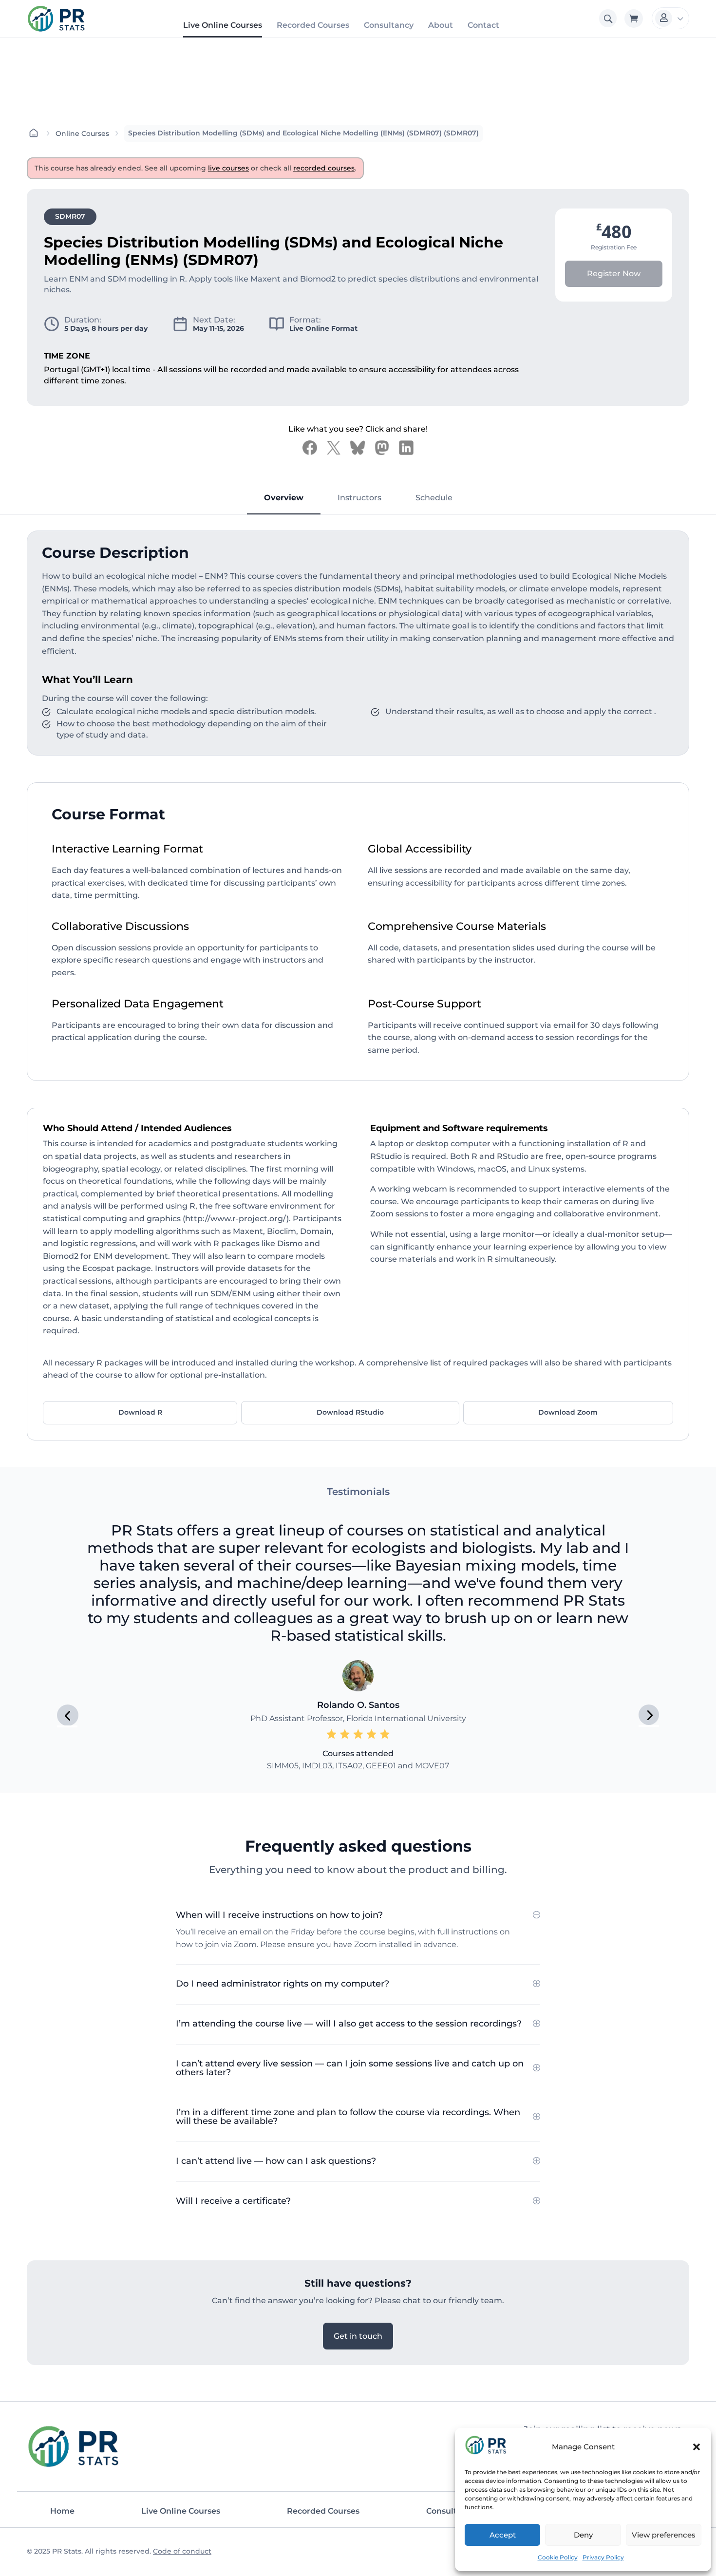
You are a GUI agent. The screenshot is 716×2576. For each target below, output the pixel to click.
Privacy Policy (603, 2557)
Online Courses (82, 133)
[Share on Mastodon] (382, 448)
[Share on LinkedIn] (406, 448)
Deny (583, 2535)
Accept (503, 2535)
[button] (697, 2447)
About (441, 25)
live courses (228, 168)
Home (62, 2511)
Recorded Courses (313, 25)
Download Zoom (568, 1412)
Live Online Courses (223, 25)
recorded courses (324, 168)
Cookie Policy (558, 2557)
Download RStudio (350, 1412)
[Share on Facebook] (310, 448)
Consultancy (389, 25)
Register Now (614, 274)
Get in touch (358, 2336)
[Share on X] (334, 448)
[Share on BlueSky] (358, 448)
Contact (483, 25)
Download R (140, 1412)
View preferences (664, 2535)
